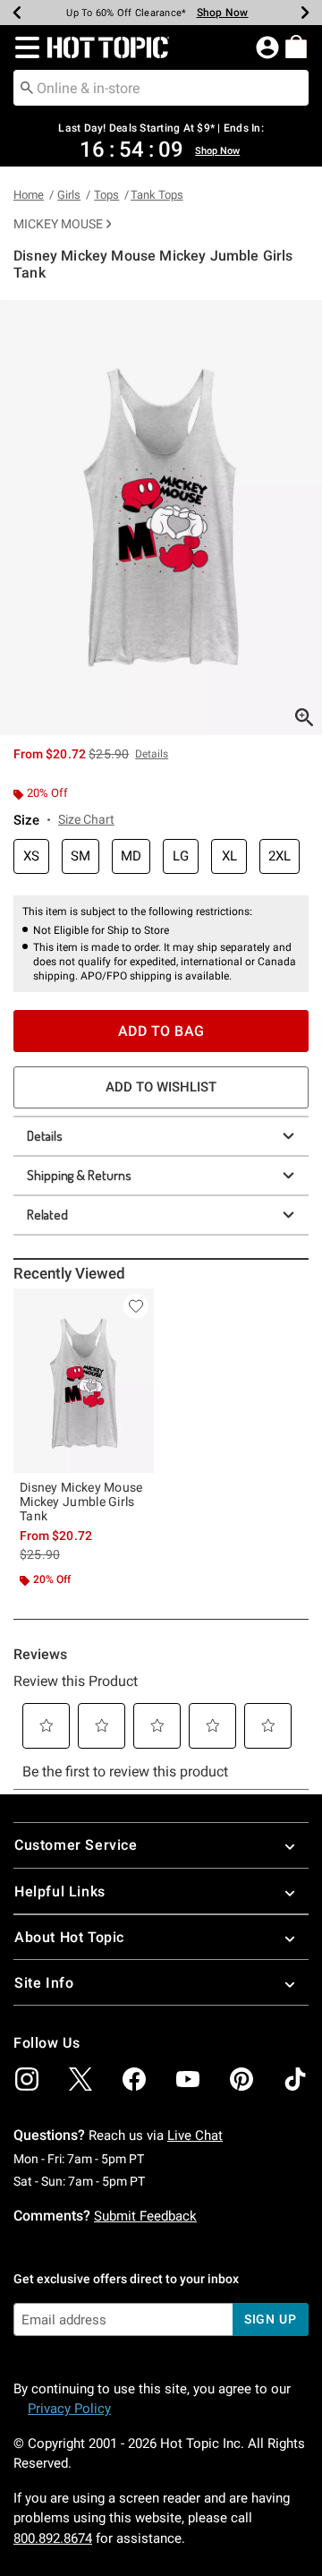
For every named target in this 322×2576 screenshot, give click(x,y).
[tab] (161, 518)
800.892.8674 (53, 2538)
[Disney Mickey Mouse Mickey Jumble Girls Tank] (84, 1381)
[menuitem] (296, 47)
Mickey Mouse (58, 224)
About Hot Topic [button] (69, 1937)
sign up (271, 2319)
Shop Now (223, 13)
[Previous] (17, 13)
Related (47, 1215)
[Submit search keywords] (27, 87)
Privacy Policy (69, 2409)
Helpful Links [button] (60, 1891)
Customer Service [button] (76, 1845)
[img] (27, 2079)
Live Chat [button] (195, 2135)
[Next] (305, 13)
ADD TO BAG (161, 1031)
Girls (69, 195)
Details (45, 1136)
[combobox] (161, 88)
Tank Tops (157, 195)
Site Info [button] (44, 1983)
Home (29, 195)
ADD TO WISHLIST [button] (161, 1087)
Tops (106, 195)
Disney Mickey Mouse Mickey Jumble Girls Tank (81, 1502)
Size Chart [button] (86, 819)
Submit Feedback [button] (145, 2216)
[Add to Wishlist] (136, 1306)
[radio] (31, 856)
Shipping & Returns (79, 1175)
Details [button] (152, 754)
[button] (24, 47)
